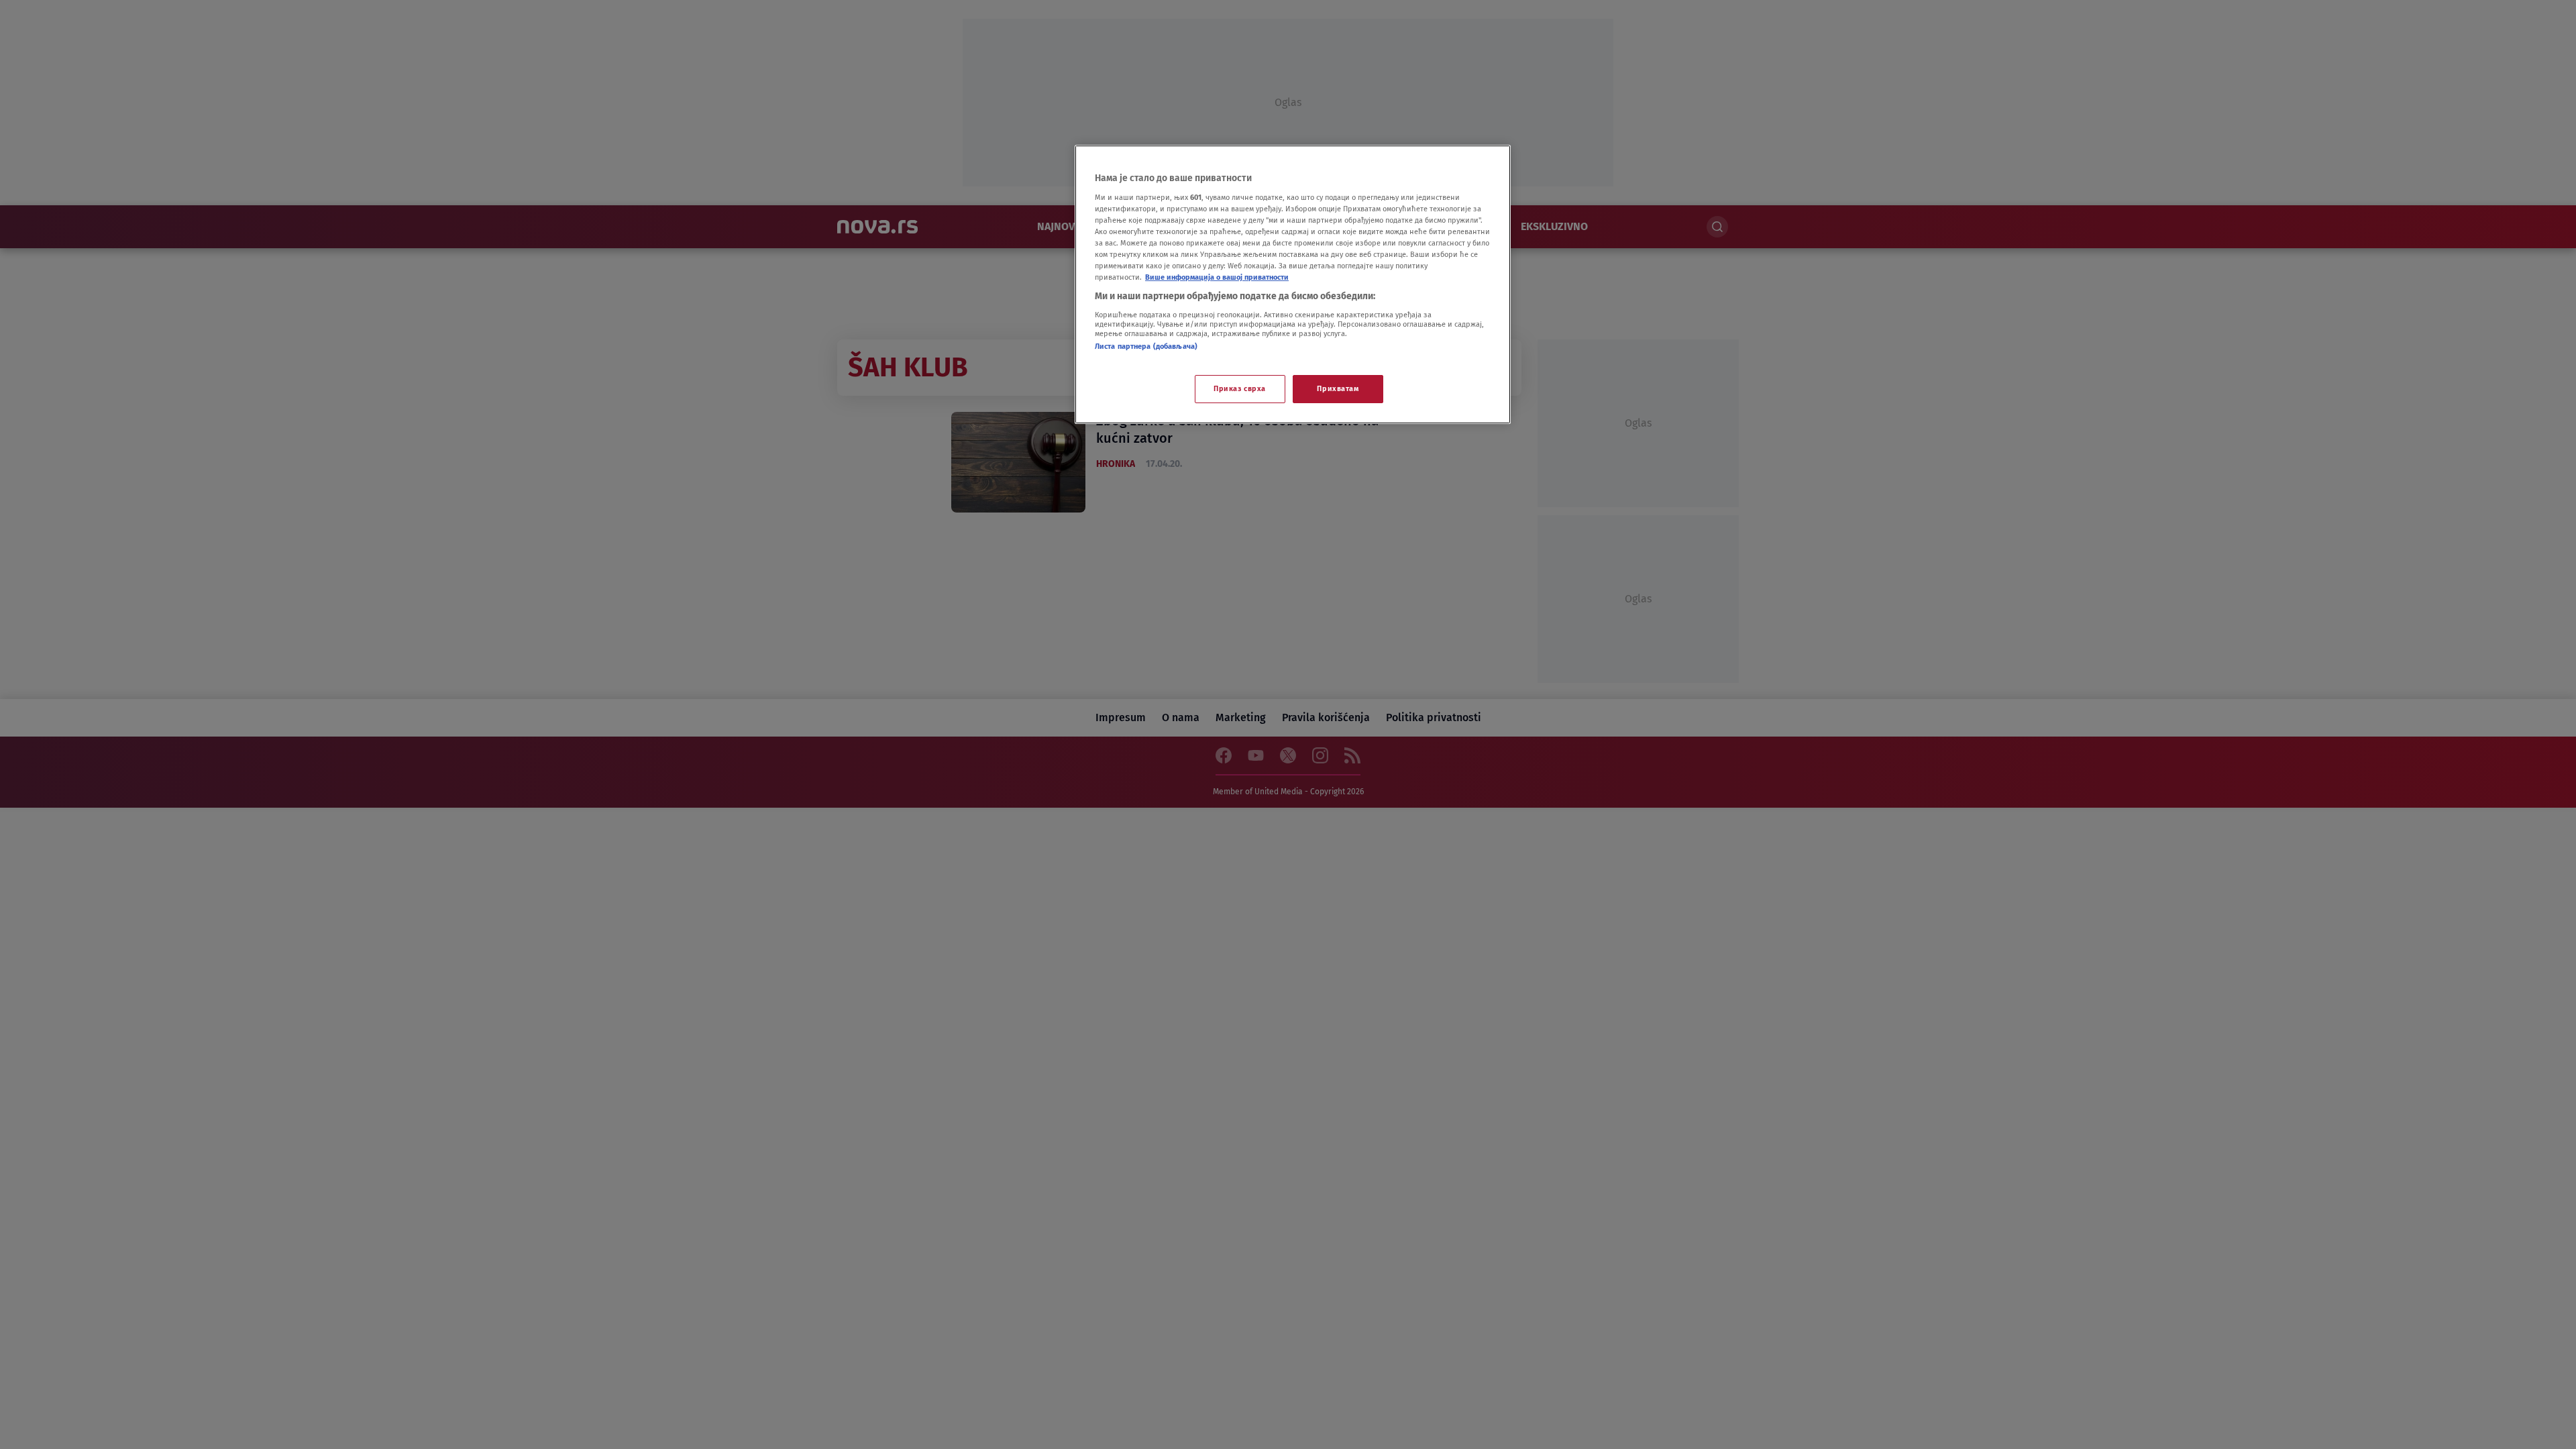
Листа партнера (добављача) (1146, 346)
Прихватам (1338, 388)
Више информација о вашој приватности (1217, 277)
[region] (1293, 284)
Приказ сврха (1240, 388)
